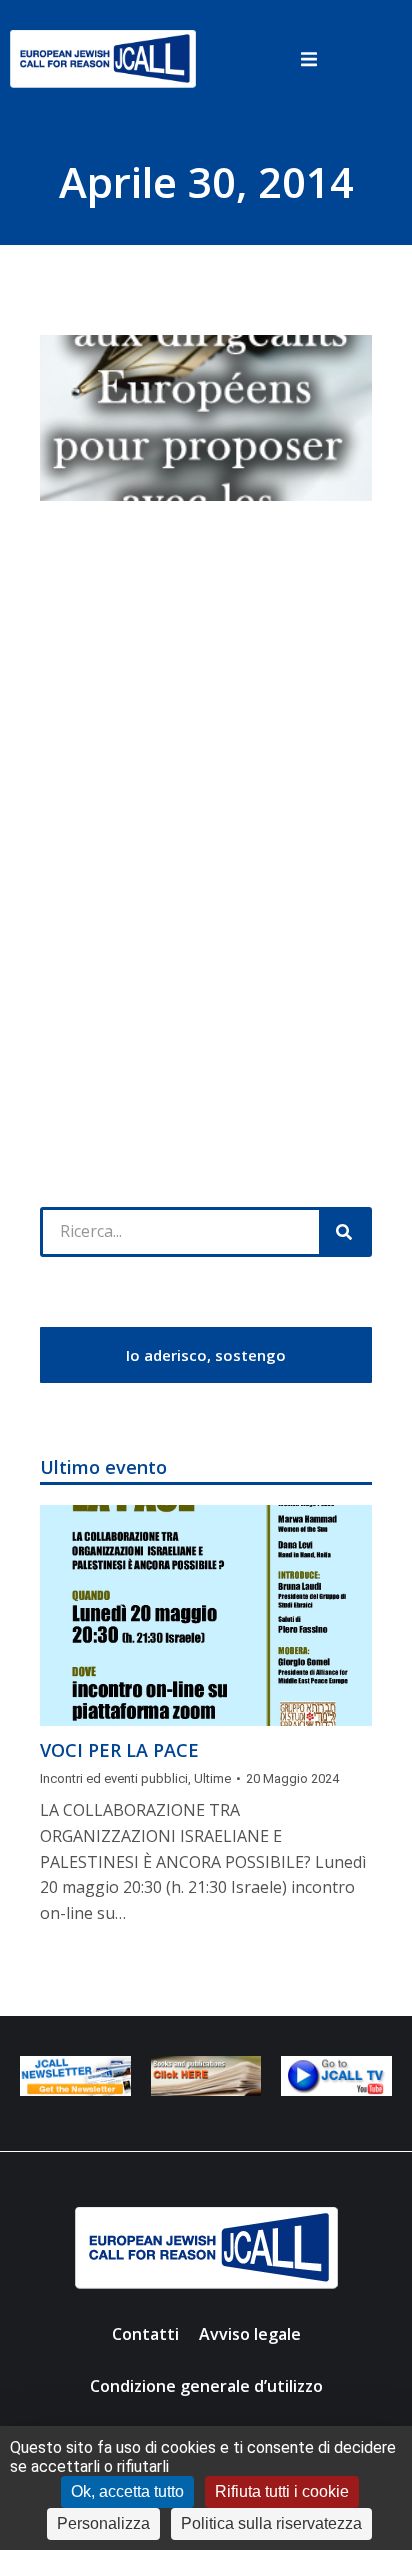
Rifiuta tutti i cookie (282, 2491)
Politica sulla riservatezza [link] (271, 2523)
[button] (309, 59)
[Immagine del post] (206, 1615)
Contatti (145, 2334)
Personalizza (103, 2523)
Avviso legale (250, 2334)
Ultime (212, 1778)
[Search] (344, 1232)
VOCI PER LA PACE (119, 1750)
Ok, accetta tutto (127, 2491)
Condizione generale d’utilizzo (206, 2386)
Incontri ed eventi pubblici (114, 1778)
